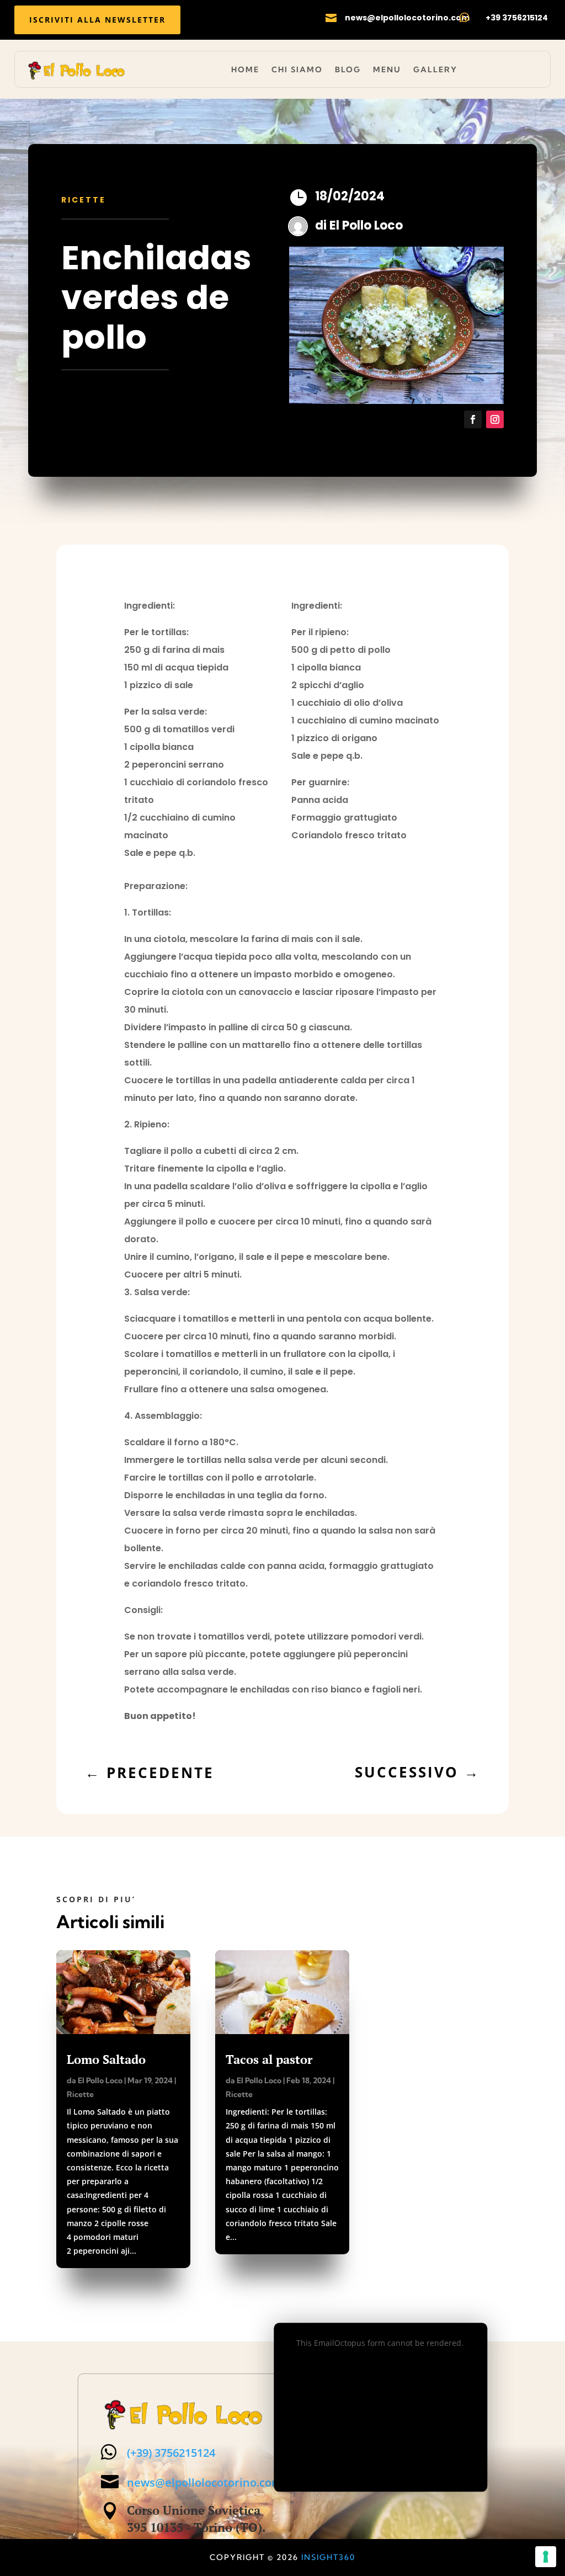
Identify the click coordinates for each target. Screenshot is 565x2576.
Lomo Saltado (106, 2059)
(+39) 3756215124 (171, 2453)
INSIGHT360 (328, 2557)
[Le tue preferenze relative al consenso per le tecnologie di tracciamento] (546, 2557)
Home (245, 70)
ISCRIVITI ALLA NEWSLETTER (97, 20)
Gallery (435, 70)
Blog (348, 70)
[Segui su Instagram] (495, 419)
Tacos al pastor (269, 2059)
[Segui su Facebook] (473, 419)
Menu (387, 70)
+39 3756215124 (517, 18)
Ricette (84, 200)
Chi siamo (297, 70)
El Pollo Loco (366, 225)
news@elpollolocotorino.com (407, 18)
